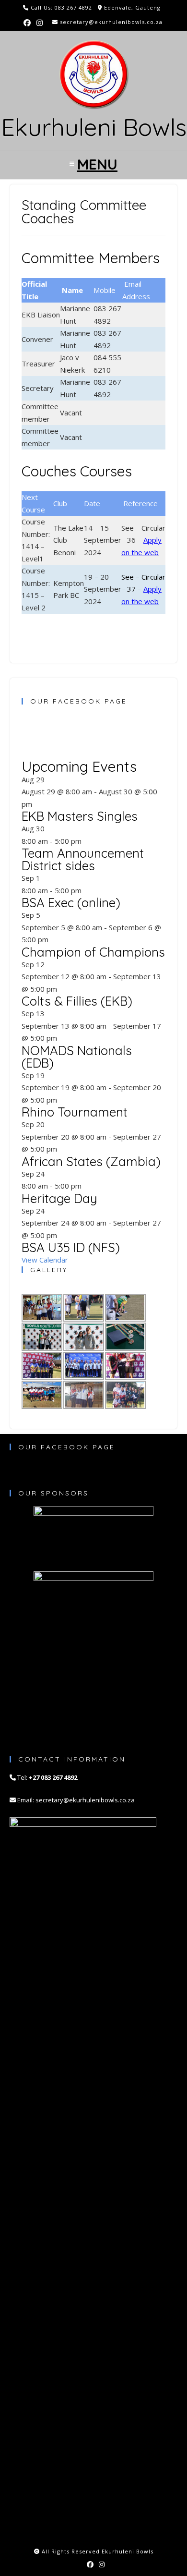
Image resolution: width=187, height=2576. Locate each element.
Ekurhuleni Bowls (94, 127)
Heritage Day (59, 1198)
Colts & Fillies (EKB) (77, 1001)
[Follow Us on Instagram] (40, 23)
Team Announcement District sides (83, 859)
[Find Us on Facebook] (27, 23)
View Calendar (45, 1260)
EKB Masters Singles (80, 816)
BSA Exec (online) (71, 903)
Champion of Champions (93, 952)
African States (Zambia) (91, 1161)
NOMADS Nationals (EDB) (77, 1057)
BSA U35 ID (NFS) (71, 1247)
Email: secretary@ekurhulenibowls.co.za (76, 1800)
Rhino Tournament (75, 1112)
